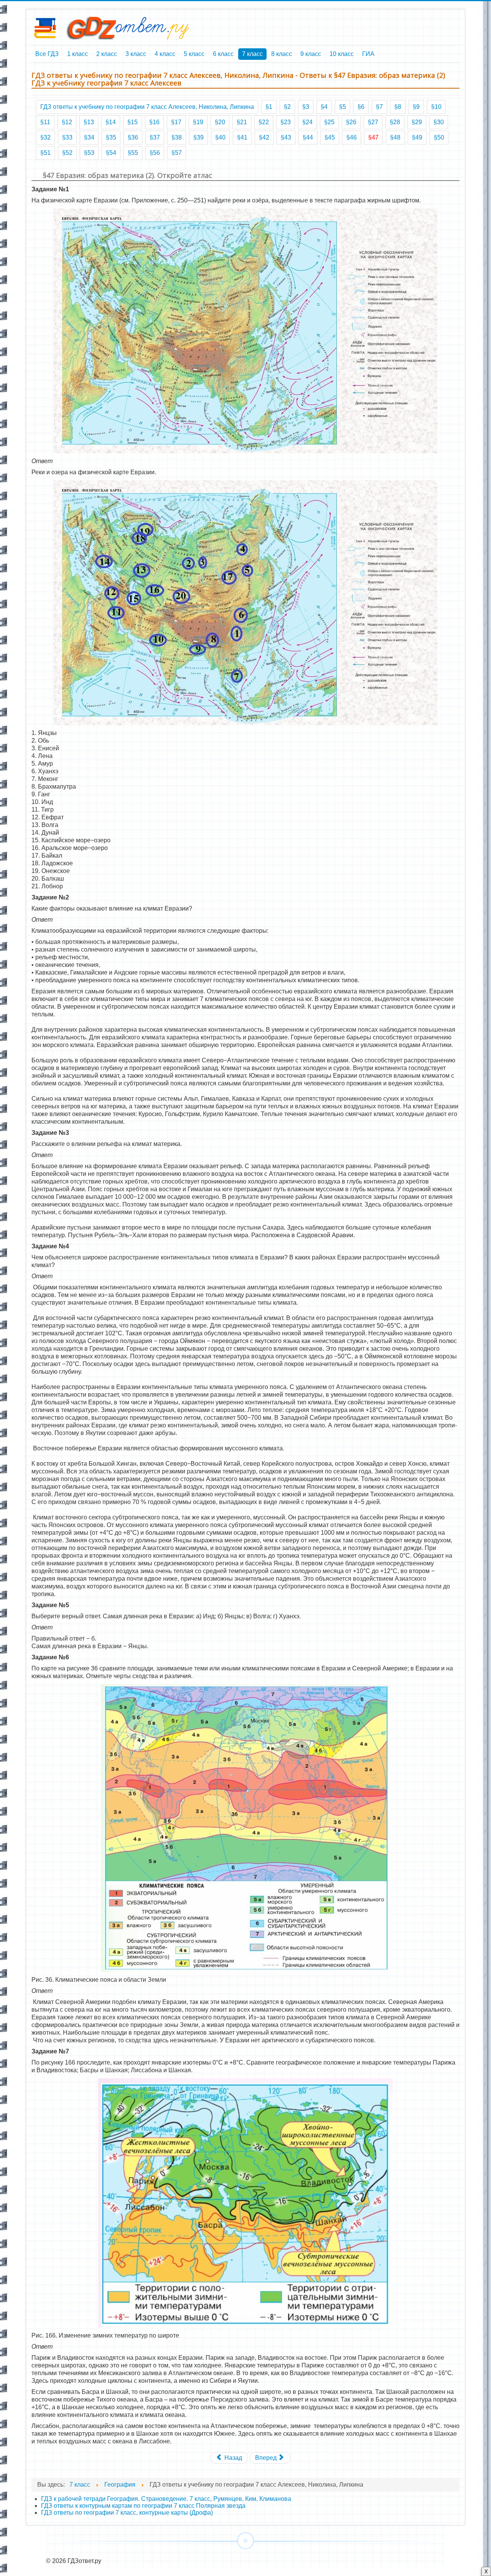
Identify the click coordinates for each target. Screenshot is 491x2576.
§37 (155, 137)
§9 (416, 107)
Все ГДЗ (47, 54)
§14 (111, 122)
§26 (351, 122)
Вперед (267, 2458)
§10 (436, 107)
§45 (330, 137)
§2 (287, 107)
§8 (398, 107)
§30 (439, 122)
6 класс (223, 54)
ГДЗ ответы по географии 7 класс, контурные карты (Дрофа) (127, 2513)
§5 (343, 107)
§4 (324, 107)
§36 (133, 137)
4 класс (165, 54)
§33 (67, 137)
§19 (198, 122)
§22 (264, 122)
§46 (352, 137)
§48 (395, 137)
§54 (111, 153)
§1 (269, 107)
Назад (232, 2458)
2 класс (107, 54)
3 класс (136, 54)
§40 (220, 137)
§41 (242, 137)
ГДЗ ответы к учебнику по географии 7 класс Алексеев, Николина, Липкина (147, 107)
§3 (306, 107)
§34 (89, 137)
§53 (89, 153)
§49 (417, 137)
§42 (264, 137)
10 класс (342, 54)
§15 (133, 122)
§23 (286, 122)
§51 (45, 153)
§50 (439, 137)
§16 (154, 122)
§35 (111, 137)
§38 (177, 137)
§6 (361, 107)
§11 (45, 122)
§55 (133, 153)
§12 (67, 122)
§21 (242, 122)
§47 (373, 137)
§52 (67, 153)
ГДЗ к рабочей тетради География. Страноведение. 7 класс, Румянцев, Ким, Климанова (166, 2499)
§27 (373, 122)
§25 (329, 122)
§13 (89, 122)
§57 (177, 153)
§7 (379, 107)
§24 (307, 122)
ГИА (368, 54)
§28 (395, 122)
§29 (417, 122)
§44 (308, 137)
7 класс (252, 54)
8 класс (282, 54)
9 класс (311, 54)
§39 (199, 137)
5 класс (194, 54)
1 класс (77, 54)
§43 (286, 137)
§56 (155, 153)
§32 (45, 137)
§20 (220, 122)
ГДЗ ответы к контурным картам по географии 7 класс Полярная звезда (143, 2506)
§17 (176, 122)
